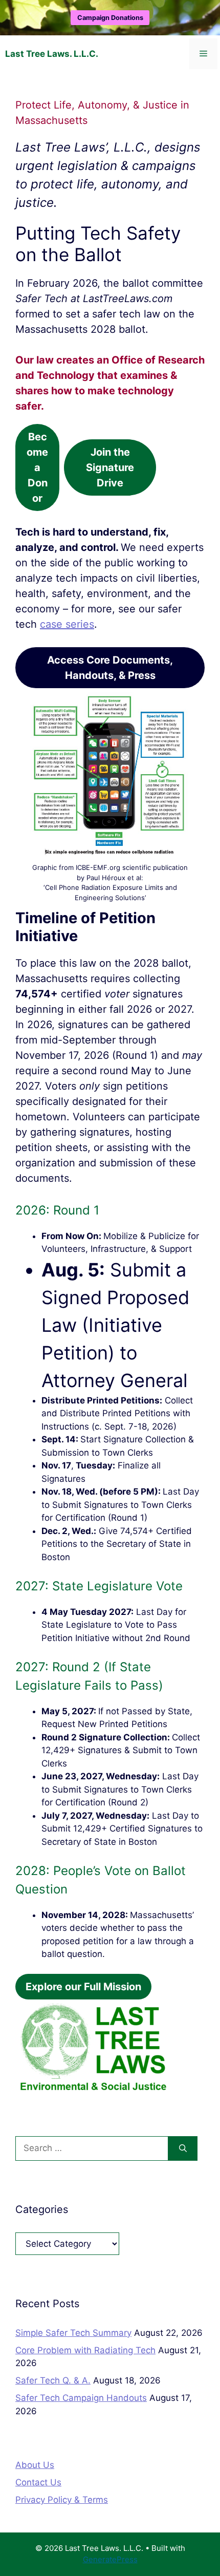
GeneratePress (110, 2559)
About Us (35, 2465)
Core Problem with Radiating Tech (85, 2350)
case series (67, 624)
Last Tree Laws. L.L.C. (52, 54)
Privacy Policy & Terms (62, 2500)
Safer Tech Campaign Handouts (81, 2398)
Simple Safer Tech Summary (73, 2333)
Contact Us (38, 2482)
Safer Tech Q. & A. (53, 2380)
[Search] (183, 2148)
